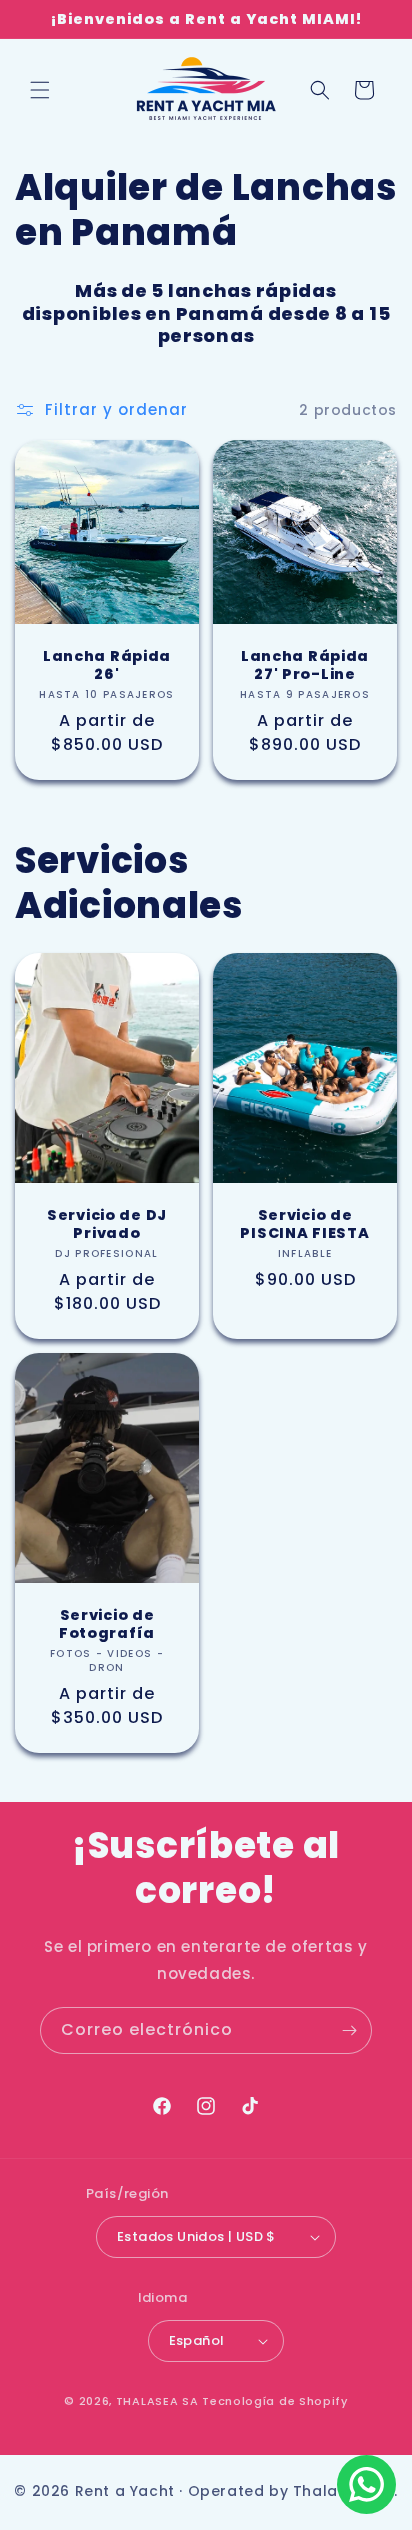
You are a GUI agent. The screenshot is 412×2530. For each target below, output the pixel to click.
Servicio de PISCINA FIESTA (304, 1224)
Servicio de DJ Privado (107, 1224)
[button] (40, 90)
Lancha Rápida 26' (107, 665)
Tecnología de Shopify (275, 2401)
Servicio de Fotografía (107, 1624)
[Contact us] (366, 2484)
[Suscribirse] (349, 2030)
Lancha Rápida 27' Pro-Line (305, 665)
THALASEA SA (157, 2401)
